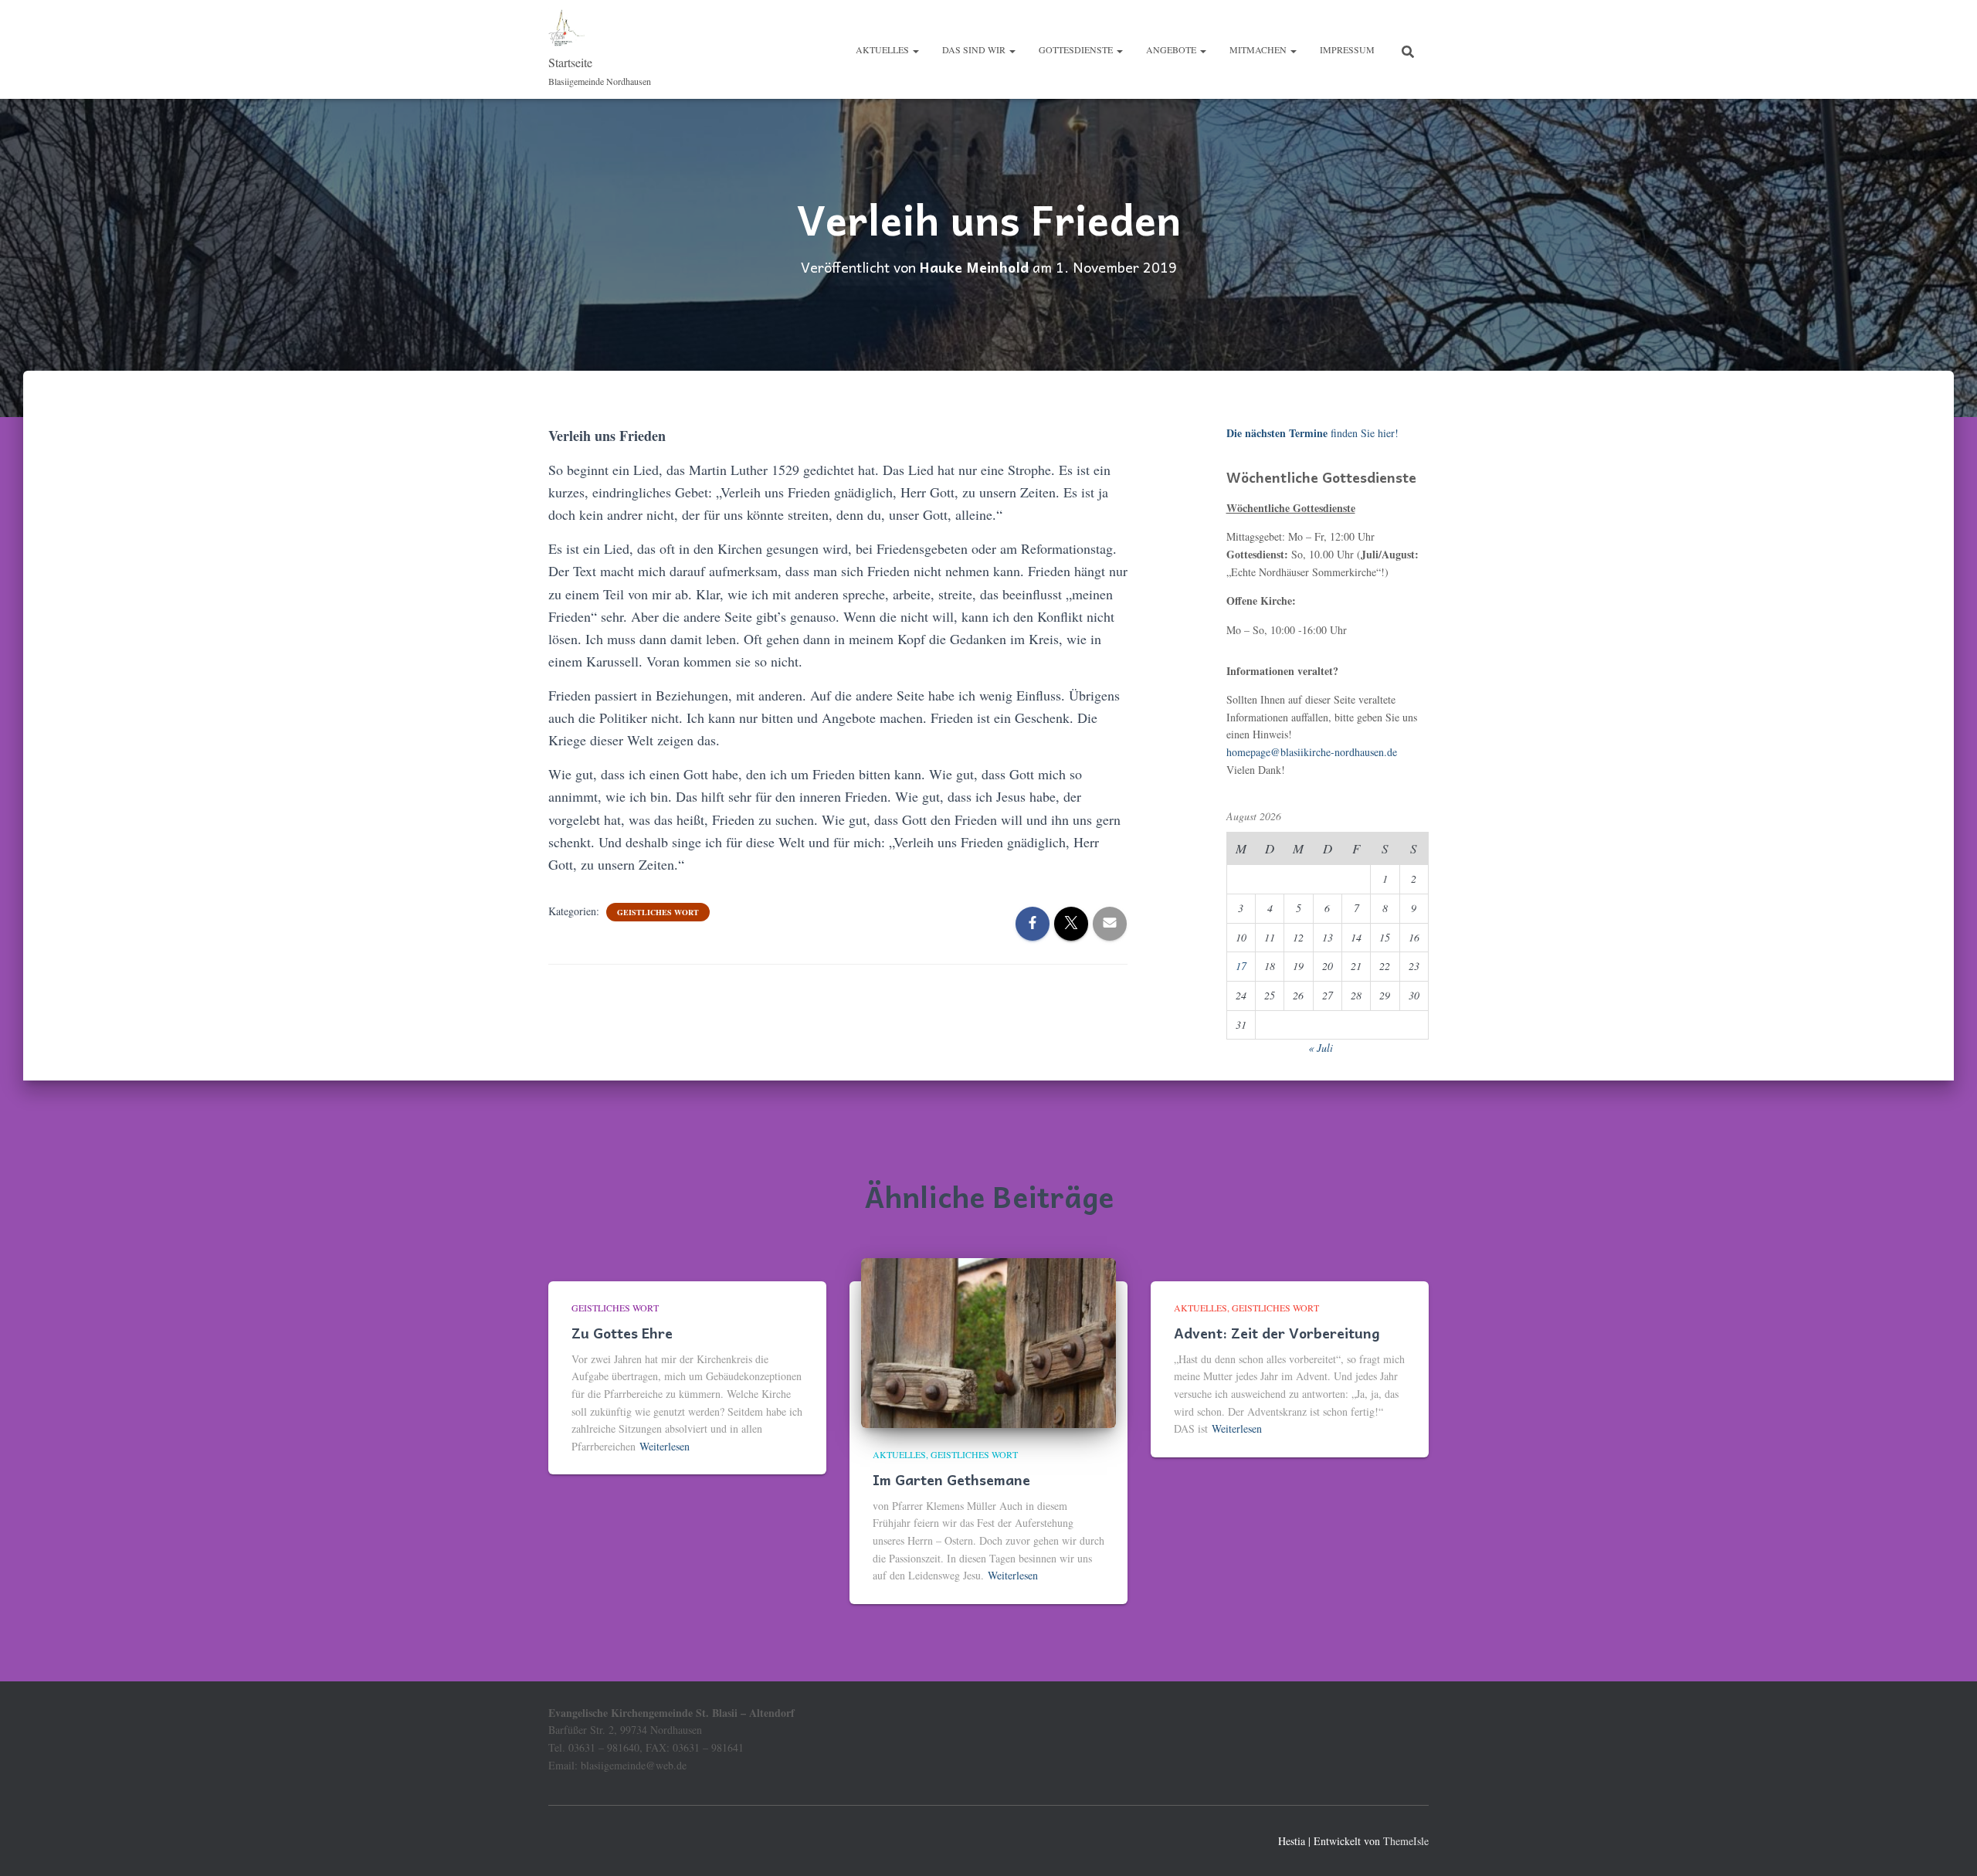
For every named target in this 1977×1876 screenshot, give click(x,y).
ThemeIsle (1406, 1841)
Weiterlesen (665, 1446)
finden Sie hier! (1312, 433)
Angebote (1172, 49)
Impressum (1347, 49)
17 (1241, 966)
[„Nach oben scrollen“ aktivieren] (1946, 1845)
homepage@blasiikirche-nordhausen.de (1312, 752)
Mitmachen (1259, 49)
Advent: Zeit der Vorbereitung (1277, 1333)
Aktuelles (883, 49)
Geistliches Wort (658, 912)
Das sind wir (975, 49)
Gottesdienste (1077, 49)
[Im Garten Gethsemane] (988, 1341)
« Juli (1321, 1048)
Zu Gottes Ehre (622, 1333)
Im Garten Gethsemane (951, 1479)
